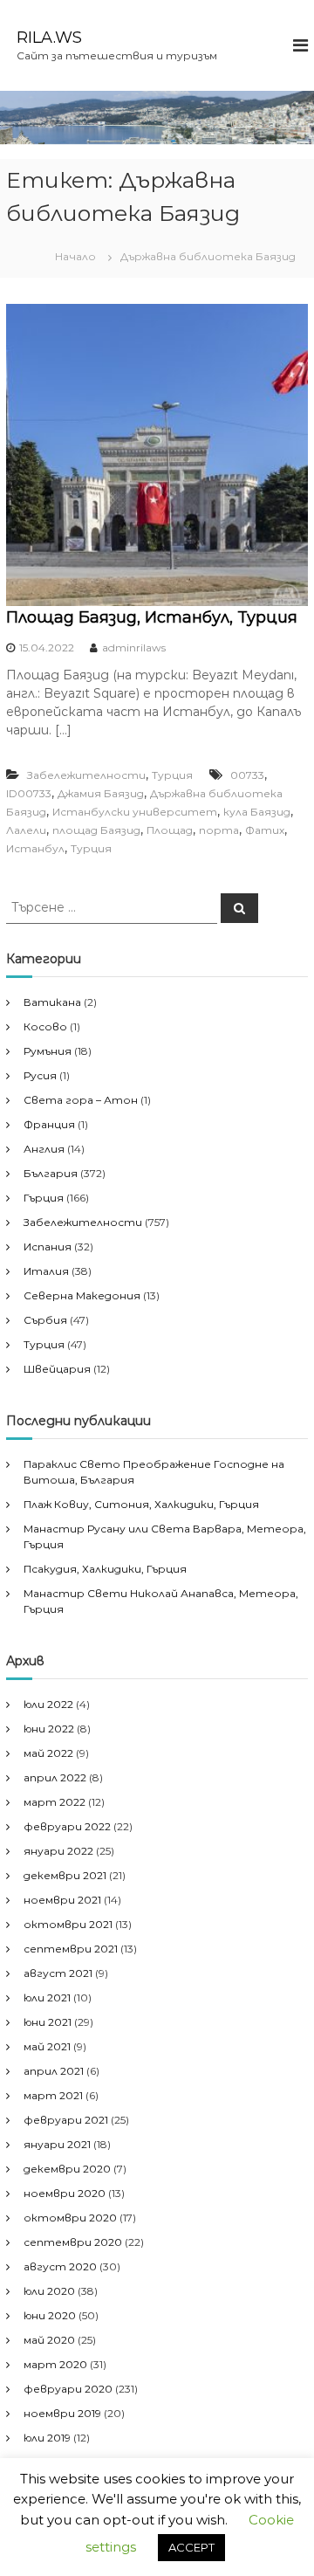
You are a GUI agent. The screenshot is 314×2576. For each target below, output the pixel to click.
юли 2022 (48, 1704)
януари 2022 (58, 1851)
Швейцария (57, 1369)
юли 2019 (47, 2438)
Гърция (44, 1198)
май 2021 (47, 2046)
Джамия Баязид (101, 793)
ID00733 (29, 793)
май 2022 (48, 1753)
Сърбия (45, 1320)
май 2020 (49, 2340)
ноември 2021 (62, 1900)
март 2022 (55, 1802)
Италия (46, 1271)
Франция (49, 1124)
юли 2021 (47, 1997)
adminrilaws (134, 647)
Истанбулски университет (135, 812)
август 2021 (58, 1973)
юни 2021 (48, 2022)
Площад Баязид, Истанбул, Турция (152, 617)
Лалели (26, 830)
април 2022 (55, 1777)
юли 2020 (49, 2291)
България (51, 1173)
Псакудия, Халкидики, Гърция (105, 1569)
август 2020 (60, 2266)
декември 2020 (67, 2169)
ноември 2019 (62, 2413)
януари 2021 (57, 2144)
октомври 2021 (68, 1924)
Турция (172, 775)
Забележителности (86, 775)
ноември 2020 (65, 2193)
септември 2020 (73, 2242)
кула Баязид (257, 812)
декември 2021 (65, 1875)
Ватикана (52, 1002)
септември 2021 (71, 1949)
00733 (247, 775)
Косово (45, 1026)
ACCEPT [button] (191, 2547)
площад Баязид (96, 830)
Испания (48, 1247)
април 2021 (54, 2071)
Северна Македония (82, 1295)
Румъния (48, 1051)
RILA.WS (49, 38)
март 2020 (55, 2364)
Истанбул (35, 848)
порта (219, 830)
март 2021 (53, 2095)
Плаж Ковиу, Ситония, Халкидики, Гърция (141, 1504)
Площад (170, 830)
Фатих (265, 830)
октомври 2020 (70, 2218)
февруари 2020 (68, 2389)
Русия (40, 1075)
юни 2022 (49, 1729)
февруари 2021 (66, 2120)
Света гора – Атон (81, 1100)
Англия (44, 1149)
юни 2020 (50, 2315)
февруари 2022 (67, 1826)
